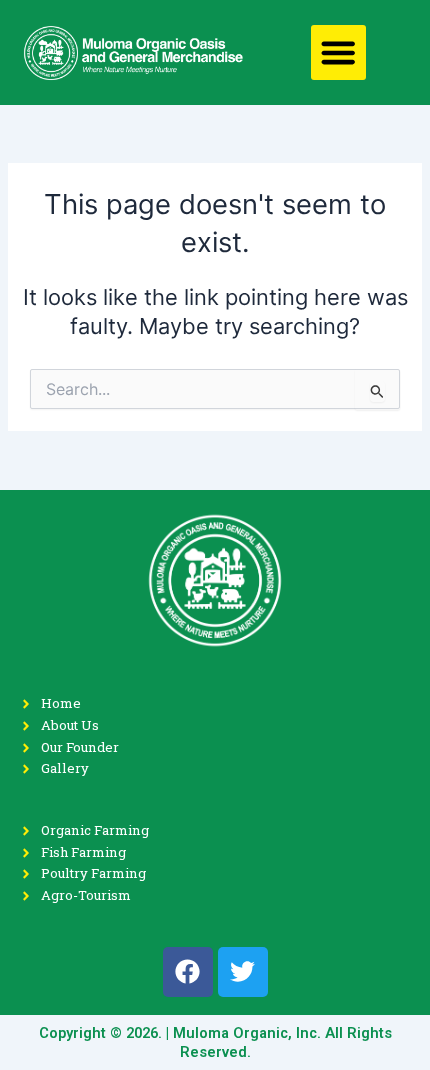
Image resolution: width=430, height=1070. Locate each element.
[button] (338, 52)
